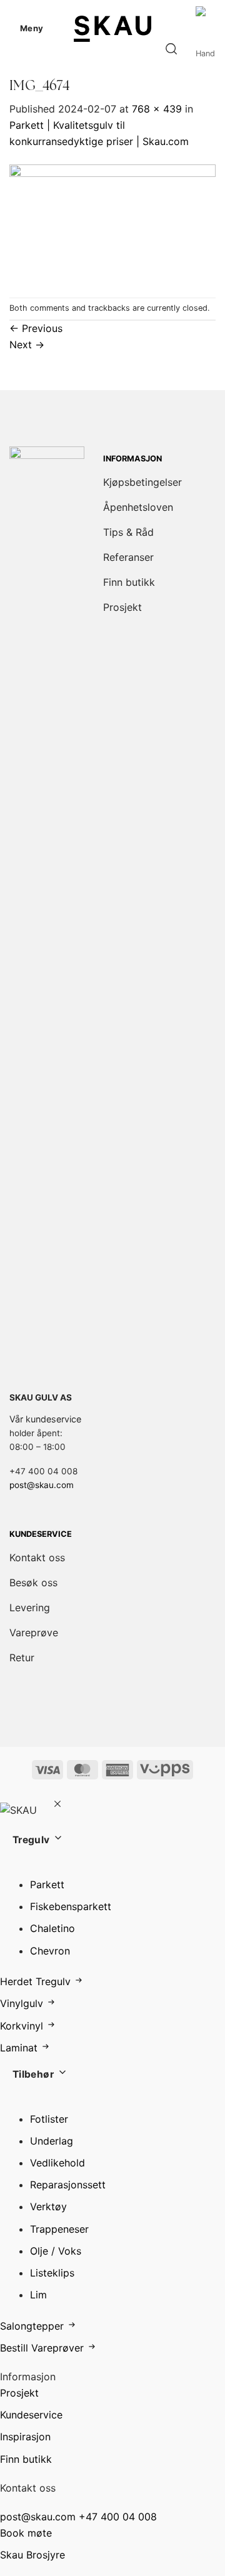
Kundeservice (31, 2415)
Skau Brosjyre (32, 2555)
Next (27, 345)
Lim (38, 2295)
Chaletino (52, 1928)
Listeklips (52, 2273)
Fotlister (49, 2119)
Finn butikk (26, 2459)
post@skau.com (42, 1485)
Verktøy (48, 2206)
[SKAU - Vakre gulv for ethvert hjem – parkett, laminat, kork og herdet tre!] (112, 28)
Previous (36, 328)
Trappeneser (59, 2229)
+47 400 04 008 (118, 2517)
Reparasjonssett (68, 2185)
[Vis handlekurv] (206, 49)
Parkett (47, 1884)
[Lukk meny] (57, 1805)
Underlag (52, 2141)
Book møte (26, 2533)
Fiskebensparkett (71, 1906)
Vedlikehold (57, 2163)
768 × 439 (157, 109)
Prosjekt (19, 2393)
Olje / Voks (56, 2251)
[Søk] (171, 49)
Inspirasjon (25, 2437)
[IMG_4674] (112, 223)
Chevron (50, 1951)
